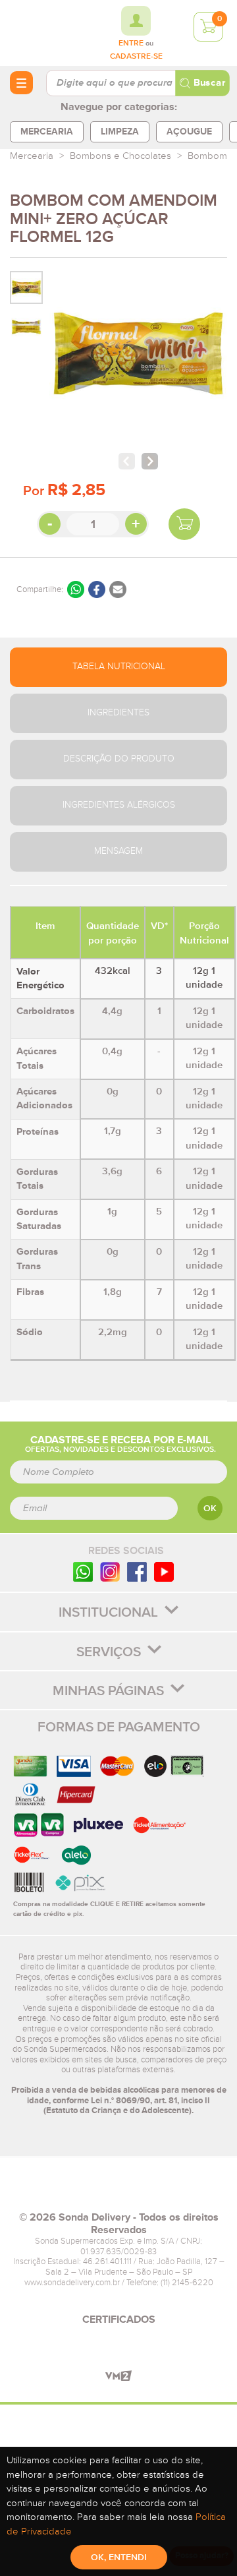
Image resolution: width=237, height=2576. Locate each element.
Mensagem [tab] (118, 851)
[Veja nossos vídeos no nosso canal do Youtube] (164, 1572)
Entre (131, 44)
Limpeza (120, 132)
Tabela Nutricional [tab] (119, 667)
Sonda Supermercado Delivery (46, 32)
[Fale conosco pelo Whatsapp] (83, 1572)
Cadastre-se (136, 57)
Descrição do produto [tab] (119, 759)
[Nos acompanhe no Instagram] (110, 1572)
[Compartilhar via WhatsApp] (76, 589)
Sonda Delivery (118, 2190)
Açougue (189, 132)
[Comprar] (184, 524)
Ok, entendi (119, 2558)
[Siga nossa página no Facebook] (137, 1572)
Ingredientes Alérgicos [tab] (119, 805)
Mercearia (47, 132)
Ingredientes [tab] (118, 713)
